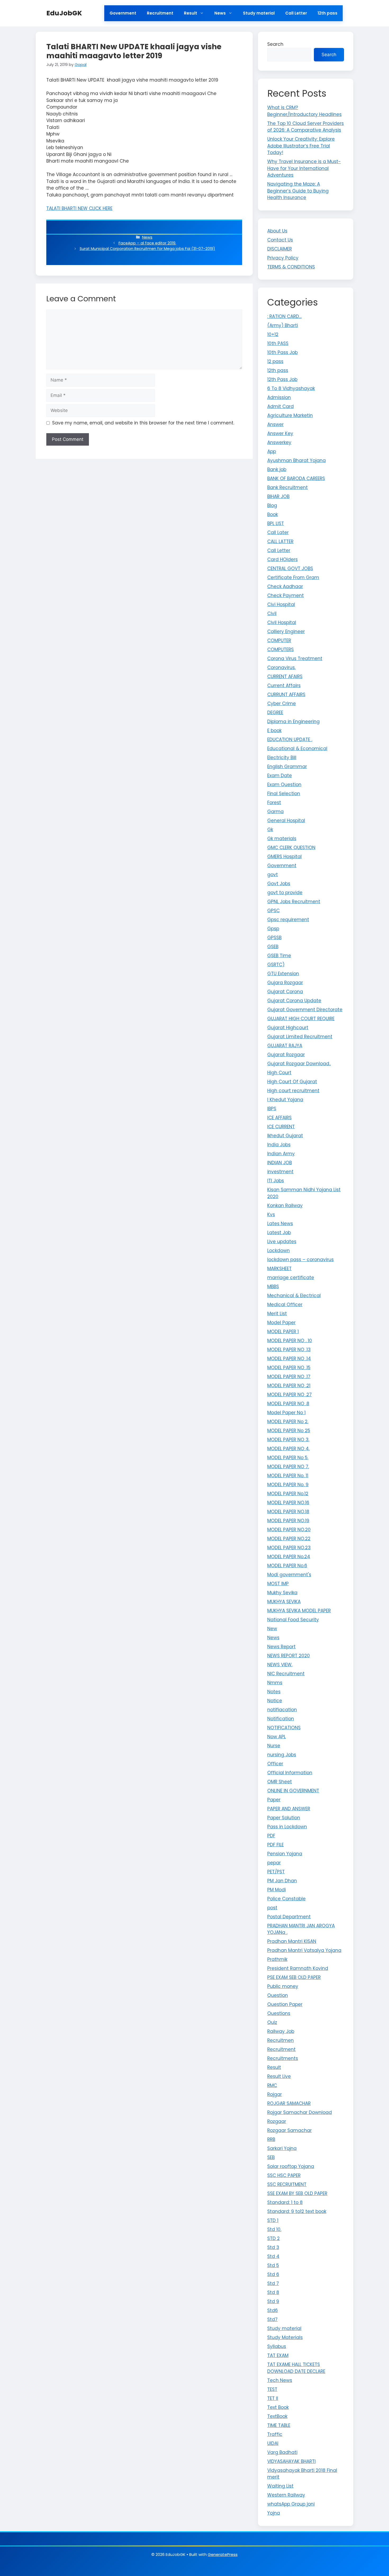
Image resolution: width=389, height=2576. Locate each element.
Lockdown (279, 1251)
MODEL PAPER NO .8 (288, 1404)
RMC (272, 2085)
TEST (272, 2389)
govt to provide (285, 893)
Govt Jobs (279, 884)
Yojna (274, 2513)
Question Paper (285, 2004)
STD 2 (273, 2238)
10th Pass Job (282, 352)
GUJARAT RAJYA (285, 1046)
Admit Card (281, 406)
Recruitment (160, 13)
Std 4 (273, 2256)
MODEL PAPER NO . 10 (290, 1341)
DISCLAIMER (280, 249)
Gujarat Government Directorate (305, 1010)
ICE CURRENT (281, 1127)
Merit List (277, 1314)
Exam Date (280, 776)
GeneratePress (223, 2554)
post (272, 1908)
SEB (271, 2157)
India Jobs (279, 1145)
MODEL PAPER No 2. (288, 1422)
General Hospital (286, 821)
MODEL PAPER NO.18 (288, 1512)
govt (273, 875)
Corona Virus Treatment (295, 658)
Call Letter (296, 13)
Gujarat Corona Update (294, 1001)
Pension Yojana (285, 1854)
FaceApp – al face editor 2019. (147, 243)
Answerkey (279, 442)
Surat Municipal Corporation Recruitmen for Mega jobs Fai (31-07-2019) (147, 249)
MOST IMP (278, 1584)
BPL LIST (276, 523)
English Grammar (287, 767)
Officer (275, 1764)
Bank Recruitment (288, 487)
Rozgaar (277, 2121)
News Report (281, 1647)
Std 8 (273, 2292)
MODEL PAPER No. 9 (288, 1485)
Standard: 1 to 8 (285, 2202)
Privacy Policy (283, 258)
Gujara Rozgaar (285, 983)
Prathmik (277, 1959)
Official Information (290, 1773)
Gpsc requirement (288, 920)
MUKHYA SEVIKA (284, 1602)
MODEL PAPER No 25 (289, 1431)
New (272, 1629)
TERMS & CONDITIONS (291, 267)
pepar (274, 1863)
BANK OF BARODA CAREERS (296, 478)
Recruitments (283, 2058)
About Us (277, 231)
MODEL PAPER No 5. (288, 1458)
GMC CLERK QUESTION (291, 848)
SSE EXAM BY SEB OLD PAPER (297, 2193)
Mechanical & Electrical (294, 1296)
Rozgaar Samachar (290, 2130)
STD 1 (273, 2220)
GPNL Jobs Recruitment (294, 902)
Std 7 (273, 2283)
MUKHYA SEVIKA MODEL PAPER (299, 1611)
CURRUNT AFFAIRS (286, 695)
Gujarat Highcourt (288, 1028)
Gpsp (273, 929)
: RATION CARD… (284, 316)
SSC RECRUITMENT (287, 2184)
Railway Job (281, 2031)
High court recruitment (293, 1091)
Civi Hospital (281, 604)
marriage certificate (291, 1278)
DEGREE (275, 713)
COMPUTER (279, 640)
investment (280, 1172)
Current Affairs (284, 686)
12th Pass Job (282, 379)
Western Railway (286, 2495)
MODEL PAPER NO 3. (288, 1440)
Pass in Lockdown (287, 1827)
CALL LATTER (280, 541)
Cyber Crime (282, 704)
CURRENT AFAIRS (285, 677)
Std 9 (273, 2301)
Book (273, 514)
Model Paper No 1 (286, 1413)
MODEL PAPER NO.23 (289, 1548)
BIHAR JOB (278, 496)
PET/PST (276, 1872)
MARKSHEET (279, 1269)
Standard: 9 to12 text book (297, 2211)
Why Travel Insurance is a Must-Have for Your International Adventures (304, 168)
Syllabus (277, 2346)
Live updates (282, 1242)
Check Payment (286, 595)
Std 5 (273, 2265)
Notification (281, 1719)
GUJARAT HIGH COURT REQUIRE (301, 1019)
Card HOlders (282, 559)
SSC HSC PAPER (284, 2175)
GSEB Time (279, 956)
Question (278, 1995)
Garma (275, 812)
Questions (279, 2013)
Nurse (274, 1746)
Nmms (275, 1683)
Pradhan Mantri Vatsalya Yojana (304, 1950)
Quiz (272, 2022)
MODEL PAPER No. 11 (288, 1476)
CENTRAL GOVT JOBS (290, 568)
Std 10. (274, 2229)
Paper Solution (284, 1818)
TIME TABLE (279, 2425)
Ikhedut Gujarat (285, 1136)
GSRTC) (276, 965)
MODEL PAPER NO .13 (289, 1350)
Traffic (275, 2434)
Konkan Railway (285, 1206)
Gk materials (282, 839)
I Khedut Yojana (285, 1100)
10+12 (273, 334)
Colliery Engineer (286, 631)
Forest (274, 803)
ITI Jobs (276, 1181)
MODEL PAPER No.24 (289, 1557)
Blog (272, 505)
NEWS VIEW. (280, 1665)
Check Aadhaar (285, 586)
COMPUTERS (281, 649)
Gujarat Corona (285, 992)
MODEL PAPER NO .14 (289, 1359)
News (220, 13)
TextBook (277, 2416)
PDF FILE (275, 1845)
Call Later (278, 532)
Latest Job (279, 1233)
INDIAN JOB (280, 1163)
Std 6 (273, 2274)
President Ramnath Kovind (298, 1968)
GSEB (273, 947)
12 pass (275, 361)
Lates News (280, 1224)
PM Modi (277, 1890)
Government (123, 13)
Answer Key (280, 433)
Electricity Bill (282, 758)
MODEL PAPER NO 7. (288, 1467)
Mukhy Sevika (282, 1593)
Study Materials (285, 2337)
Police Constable (286, 1899)
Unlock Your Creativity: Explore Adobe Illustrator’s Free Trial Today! (301, 146)
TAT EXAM (278, 2355)
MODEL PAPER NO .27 (290, 1395)
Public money (283, 1986)
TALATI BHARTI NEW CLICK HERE (79, 208)
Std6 (273, 2310)
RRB (271, 2139)
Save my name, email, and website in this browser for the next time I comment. (143, 423)
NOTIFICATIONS (284, 1728)
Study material (259, 13)
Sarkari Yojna (282, 2148)
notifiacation (282, 1710)
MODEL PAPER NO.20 (289, 1530)
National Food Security (293, 1620)
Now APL (277, 1737)
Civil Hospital (282, 622)
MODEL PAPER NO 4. (288, 1449)
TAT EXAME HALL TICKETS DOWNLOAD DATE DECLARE (296, 2368)
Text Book (278, 2407)
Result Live (279, 2076)
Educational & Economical (297, 749)
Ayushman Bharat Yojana (297, 460)
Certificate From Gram (293, 577)
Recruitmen (281, 2040)
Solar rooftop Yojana (291, 2166)
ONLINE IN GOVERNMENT (293, 1791)
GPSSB (274, 938)
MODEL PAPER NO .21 (289, 1386)
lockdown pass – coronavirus (300, 1260)
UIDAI (273, 2443)
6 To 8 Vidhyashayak (291, 388)
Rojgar (275, 2094)
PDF (271, 1836)
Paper (274, 1800)
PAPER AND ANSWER (289, 1809)
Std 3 (273, 2247)
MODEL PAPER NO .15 (289, 1368)
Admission (279, 397)
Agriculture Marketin (290, 415)
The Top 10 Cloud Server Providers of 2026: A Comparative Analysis (306, 127)
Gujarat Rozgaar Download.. (299, 1064)
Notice (275, 1701)
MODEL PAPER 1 (283, 1332)
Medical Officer (285, 1305)
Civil (272, 613)
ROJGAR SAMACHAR (289, 2103)
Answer (275, 424)
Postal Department (289, 1917)
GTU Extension (283, 974)
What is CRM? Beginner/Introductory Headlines (304, 111)
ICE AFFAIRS (279, 1118)
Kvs (271, 1215)
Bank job (277, 469)
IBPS (272, 1109)
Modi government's (289, 1575)
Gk (270, 830)
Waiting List (280, 2486)
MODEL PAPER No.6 (287, 1566)
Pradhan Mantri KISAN (292, 1941)
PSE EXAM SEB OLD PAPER (294, 1977)
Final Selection (284, 794)
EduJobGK (64, 13)
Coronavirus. (281, 667)
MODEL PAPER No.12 (288, 1494)
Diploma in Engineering (293, 722)
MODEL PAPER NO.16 (288, 1503)
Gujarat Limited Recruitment (300, 1037)
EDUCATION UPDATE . (290, 740)
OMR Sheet (280, 1782)
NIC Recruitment (286, 1674)
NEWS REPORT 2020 (289, 1656)
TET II (273, 2398)
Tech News (280, 2380)
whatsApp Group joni (291, 2504)
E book (274, 731)
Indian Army (281, 1154)
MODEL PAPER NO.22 (289, 1539)
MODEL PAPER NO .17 (289, 1377)
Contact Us (280, 240)
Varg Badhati (282, 2452)
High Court (279, 1073)
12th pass (327, 13)
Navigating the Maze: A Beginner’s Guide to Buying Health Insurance (298, 191)
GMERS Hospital (284, 857)
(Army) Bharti (283, 325)
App (272, 451)
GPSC (273, 911)
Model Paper (281, 1323)
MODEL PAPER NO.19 (288, 1521)
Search (275, 44)
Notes (274, 1692)
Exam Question (284, 785)
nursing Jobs (282, 1755)
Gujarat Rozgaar (286, 1055)
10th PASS (278, 343)
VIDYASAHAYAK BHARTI (291, 2461)
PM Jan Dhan (282, 1881)
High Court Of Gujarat (292, 1082)
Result (191, 13)
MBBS (273, 1287)
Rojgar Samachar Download (300, 2112)
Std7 (272, 2319)
